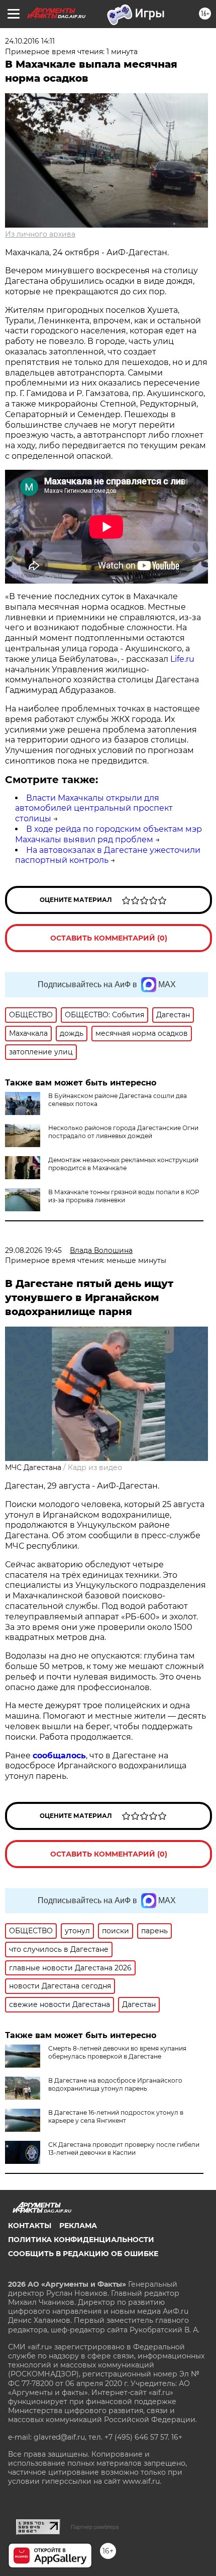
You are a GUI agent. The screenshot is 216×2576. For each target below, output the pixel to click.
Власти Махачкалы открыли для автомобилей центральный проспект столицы (94, 808)
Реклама (78, 2226)
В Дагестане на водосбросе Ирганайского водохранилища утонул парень (115, 2084)
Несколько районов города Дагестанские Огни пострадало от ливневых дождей (123, 1132)
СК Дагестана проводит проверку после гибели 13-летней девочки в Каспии (124, 2149)
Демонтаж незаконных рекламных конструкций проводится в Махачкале (123, 1164)
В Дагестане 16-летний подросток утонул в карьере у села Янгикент (116, 2117)
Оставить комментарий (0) (109, 938)
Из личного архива (40, 234)
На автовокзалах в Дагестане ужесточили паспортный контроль (108, 855)
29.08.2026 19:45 (33, 1250)
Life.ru (182, 659)
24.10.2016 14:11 (30, 41)
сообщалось (59, 1756)
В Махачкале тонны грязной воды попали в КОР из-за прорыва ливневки (124, 1196)
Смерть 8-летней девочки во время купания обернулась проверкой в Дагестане (117, 2052)
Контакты (30, 2226)
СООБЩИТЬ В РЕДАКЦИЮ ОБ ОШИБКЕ (83, 2254)
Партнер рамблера (95, 2527)
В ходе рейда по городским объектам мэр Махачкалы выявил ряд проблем (109, 834)
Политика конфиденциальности (81, 2240)
